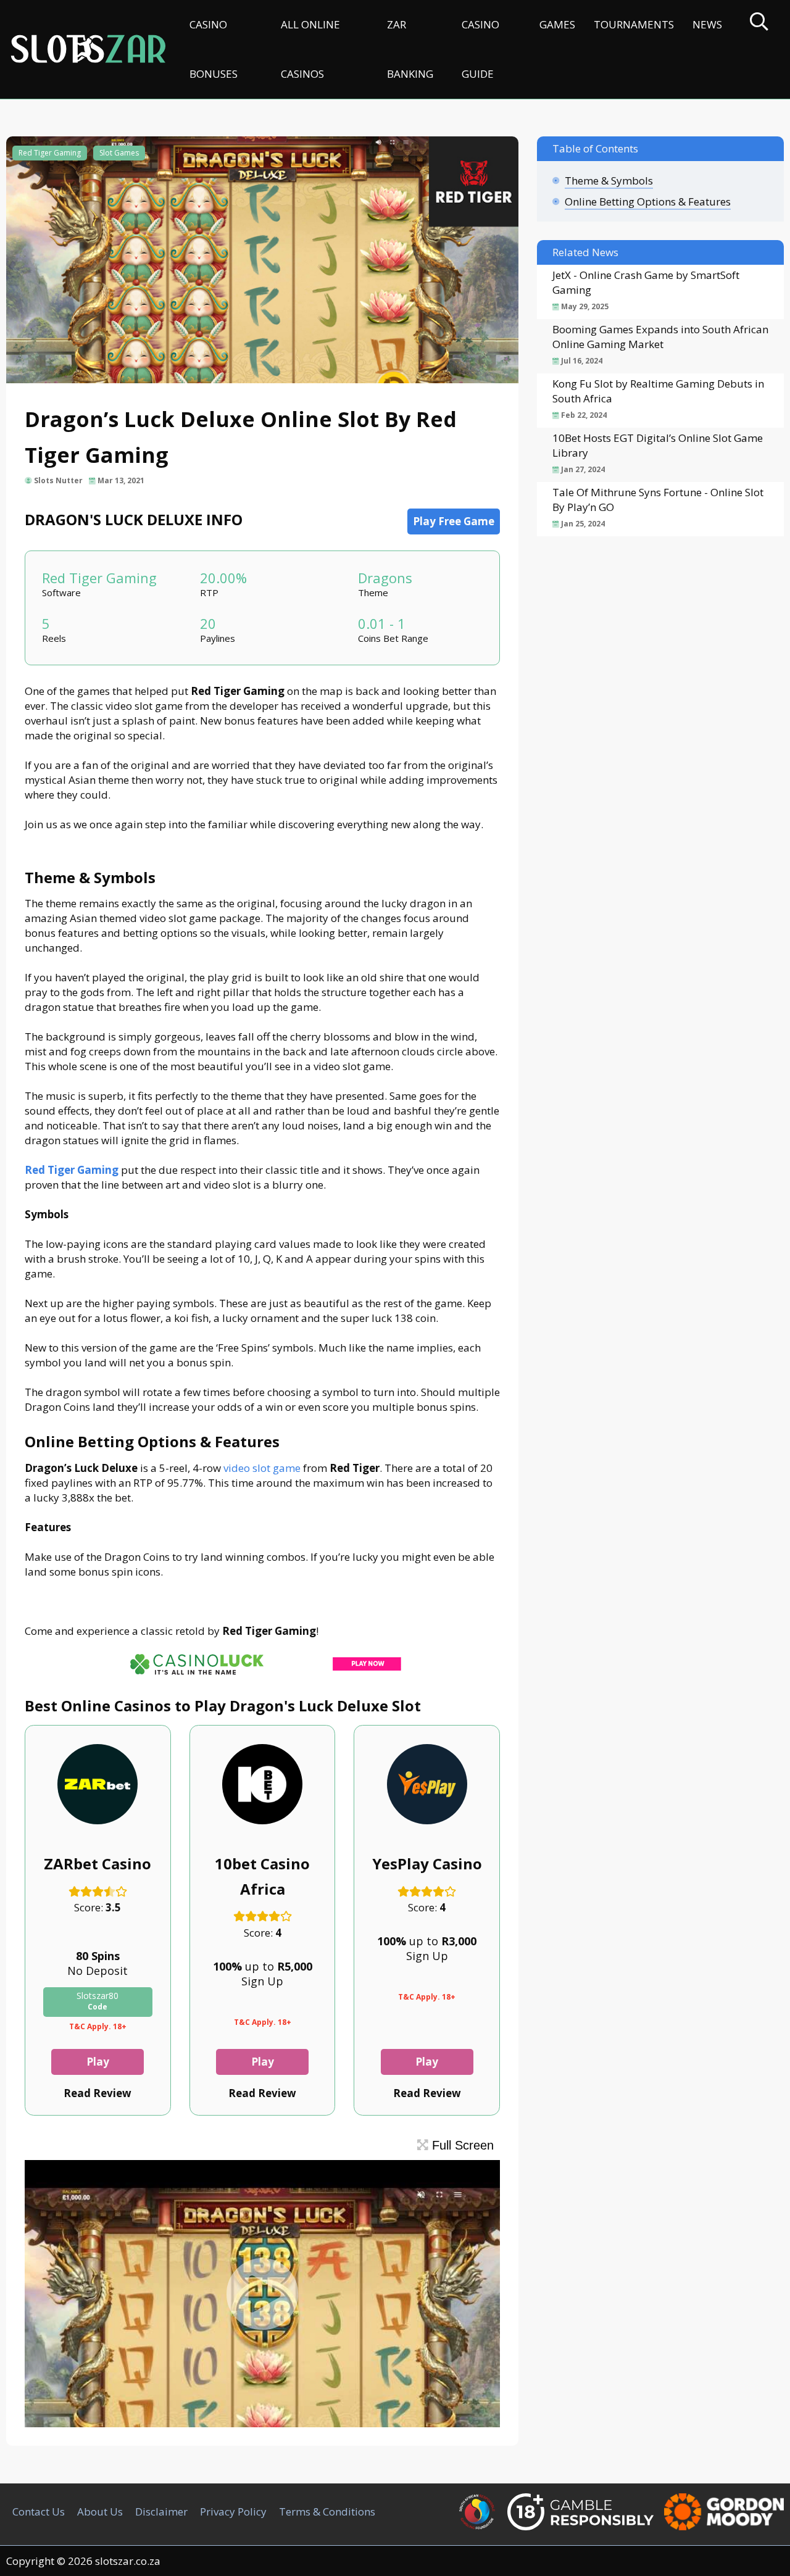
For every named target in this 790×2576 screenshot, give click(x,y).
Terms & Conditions (327, 2512)
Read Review (98, 2093)
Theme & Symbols (609, 181)
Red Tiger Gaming (50, 153)
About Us (100, 2512)
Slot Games (119, 153)
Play (98, 2062)
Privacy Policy (233, 2512)
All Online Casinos (310, 49)
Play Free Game (454, 521)
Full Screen (461, 2145)
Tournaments (634, 24)
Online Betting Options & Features (648, 202)
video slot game (262, 1468)
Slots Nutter (58, 480)
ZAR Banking (410, 49)
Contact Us (39, 2512)
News (707, 24)
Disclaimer (161, 2512)
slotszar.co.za (128, 2561)
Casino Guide (480, 49)
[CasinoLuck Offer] (262, 1678)
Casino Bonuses (214, 49)
